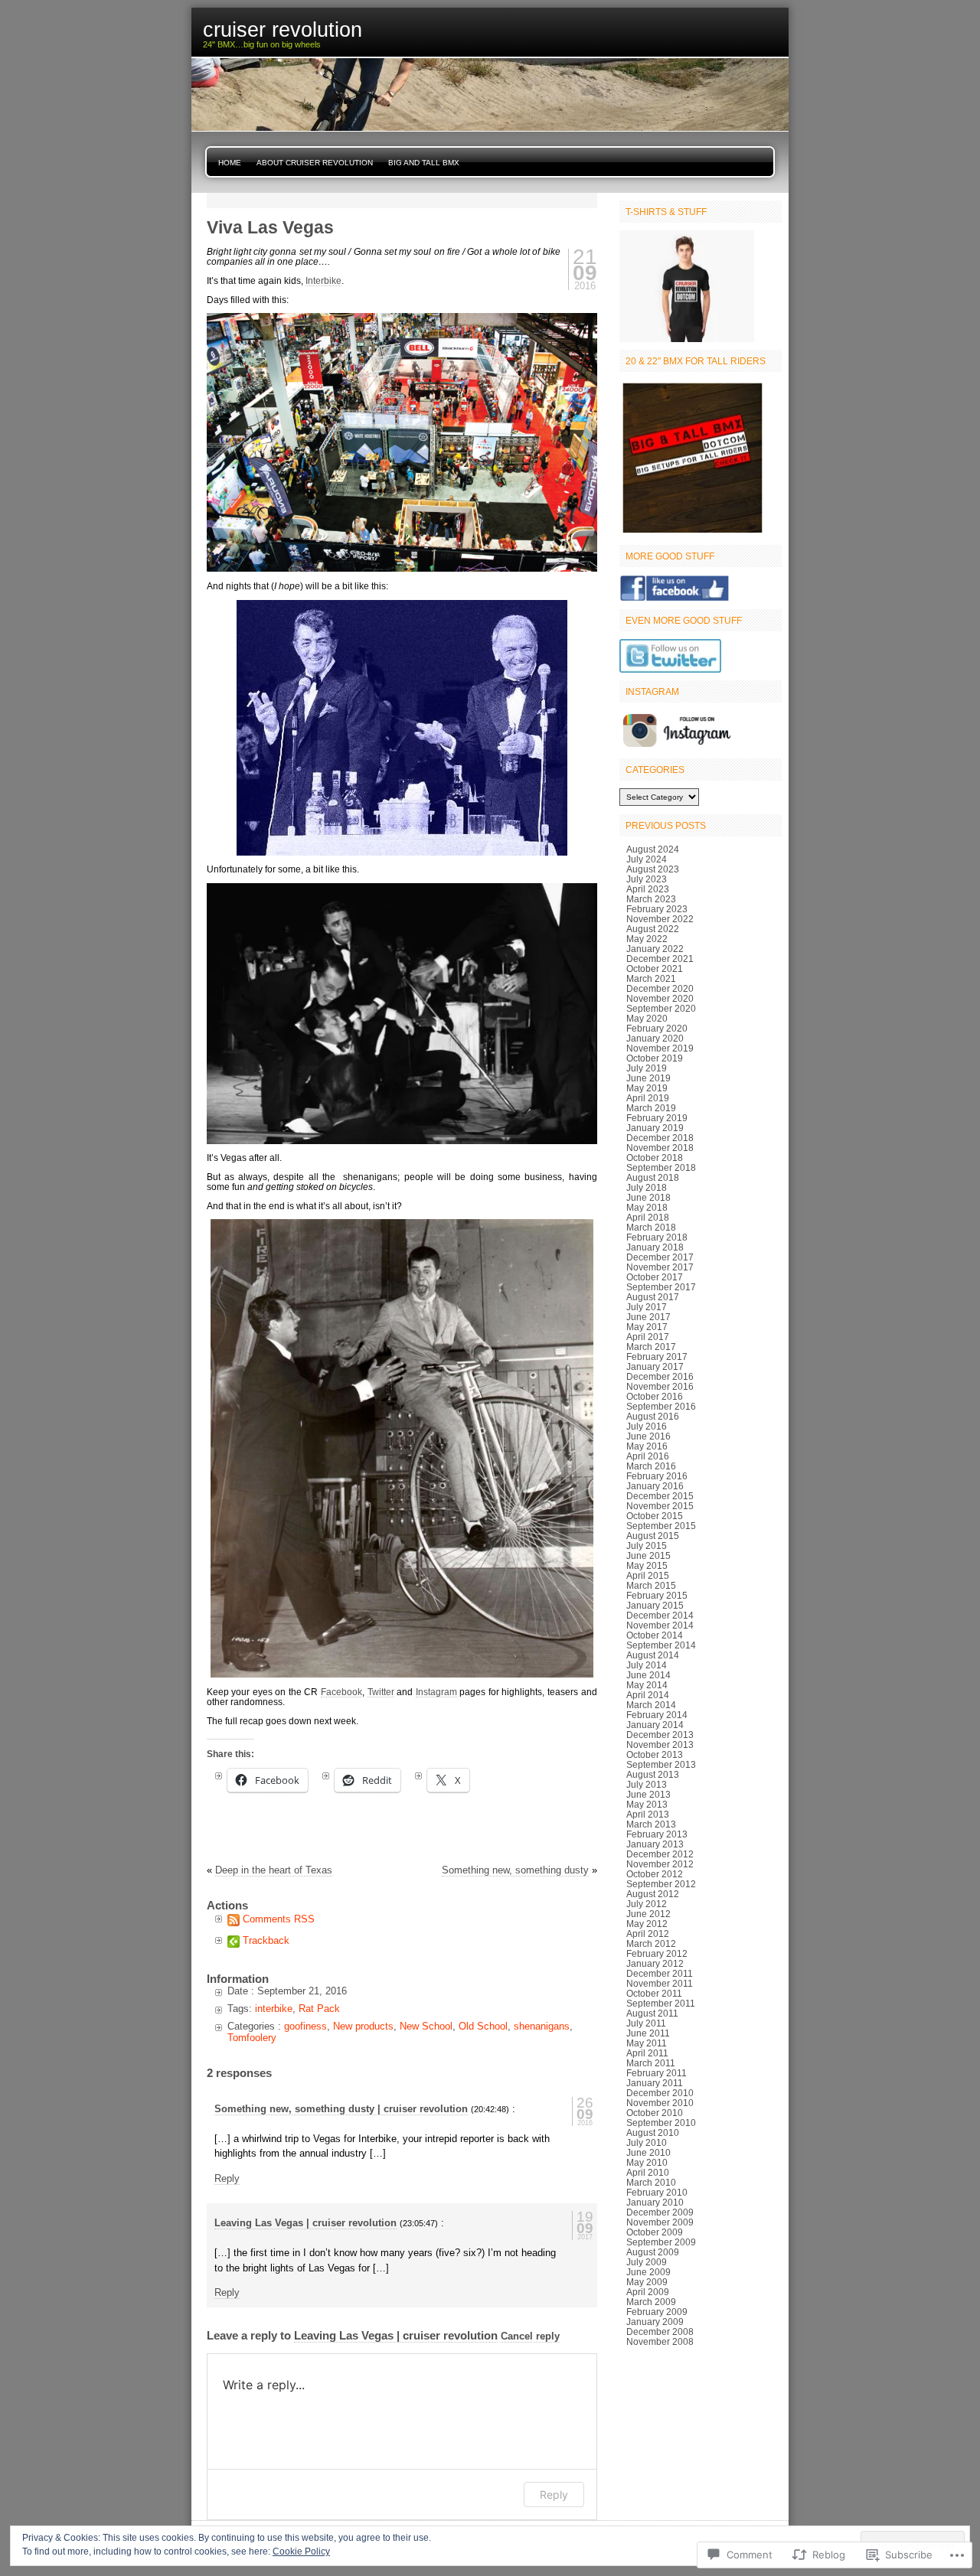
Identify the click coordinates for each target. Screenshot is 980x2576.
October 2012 (655, 1874)
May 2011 (647, 2043)
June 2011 (648, 2033)
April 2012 (648, 1934)
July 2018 (647, 1187)
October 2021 (655, 968)
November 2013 (660, 1745)
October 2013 (655, 1754)
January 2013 (655, 1844)
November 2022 (660, 919)
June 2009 (648, 2272)
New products (363, 2026)
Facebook (341, 1692)
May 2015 (647, 1565)
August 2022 (653, 929)
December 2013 (660, 1735)
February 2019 (657, 1118)
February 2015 (657, 1595)
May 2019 (647, 1088)
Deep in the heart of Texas (274, 1870)
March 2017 (651, 1347)
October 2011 (654, 1993)
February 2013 (657, 1834)
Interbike (323, 280)
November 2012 (660, 1864)
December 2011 (660, 1973)
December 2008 (660, 2331)
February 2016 (657, 1476)
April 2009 (648, 2292)
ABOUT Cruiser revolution (315, 163)
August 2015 (653, 1536)
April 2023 (648, 889)
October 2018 (655, 1158)
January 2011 (655, 2083)
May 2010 (647, 2162)
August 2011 (652, 2013)
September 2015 (661, 1526)
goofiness (305, 2026)
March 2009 (651, 2302)
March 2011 (651, 2063)
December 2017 (660, 1257)
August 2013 (653, 1774)
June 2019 (648, 1078)
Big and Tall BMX (424, 163)
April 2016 (648, 1456)
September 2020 (661, 1008)
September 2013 (661, 1764)
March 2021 (651, 978)
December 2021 (660, 959)
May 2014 (647, 1685)
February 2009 (657, 2312)
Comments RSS (279, 1919)
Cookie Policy (301, 2552)
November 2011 (660, 1983)
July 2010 (647, 2142)
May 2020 (647, 1018)
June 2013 (648, 1794)
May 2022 (647, 939)
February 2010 (657, 2192)
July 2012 (647, 1904)
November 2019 (660, 1048)
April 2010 (648, 2172)
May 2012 (647, 1924)
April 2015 (648, 1575)
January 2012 (655, 1963)
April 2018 (648, 1217)
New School (426, 2026)
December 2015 (660, 1496)
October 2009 (655, 2232)
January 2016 (655, 1486)
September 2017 (661, 1287)
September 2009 (661, 2242)
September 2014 (661, 1645)
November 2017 (660, 1267)
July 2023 (647, 879)
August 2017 (653, 1297)
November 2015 (660, 1506)
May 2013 (647, 1804)
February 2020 (657, 1028)
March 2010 (651, 2182)
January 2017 (655, 1366)
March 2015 (651, 1585)
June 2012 (648, 1914)
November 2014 (660, 1625)
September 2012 (661, 1884)
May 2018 (647, 1207)
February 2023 (657, 909)
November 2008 (660, 2341)
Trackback (266, 1940)
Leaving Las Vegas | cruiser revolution (305, 2223)
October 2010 (655, 2113)
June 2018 (648, 1197)
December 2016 (660, 1376)
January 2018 (655, 1247)
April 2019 (648, 1098)
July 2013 (647, 1784)
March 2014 (651, 1705)
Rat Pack (319, 2009)
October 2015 (655, 1516)
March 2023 (651, 899)
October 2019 (655, 1058)
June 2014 (648, 1675)
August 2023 (653, 869)
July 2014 (647, 1665)
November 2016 (660, 1386)
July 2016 (647, 1426)
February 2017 (657, 1356)
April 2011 (647, 2053)
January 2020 (655, 1038)
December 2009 (660, 2212)
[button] (402, 442)
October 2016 (655, 1396)
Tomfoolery (252, 2038)
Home (230, 163)
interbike (274, 2009)
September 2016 (661, 1406)
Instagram (436, 1692)
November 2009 (660, 2222)
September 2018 (661, 1167)
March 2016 (651, 1466)
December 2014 (660, 1615)
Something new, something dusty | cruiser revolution (341, 2109)
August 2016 (653, 1416)
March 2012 (651, 1943)
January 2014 (655, 1725)
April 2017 (648, 1337)
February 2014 (657, 1715)
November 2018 (660, 1148)
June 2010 (648, 2152)
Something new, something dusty (515, 1870)
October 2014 (655, 1635)
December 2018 (660, 1138)
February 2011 (657, 2073)
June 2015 (648, 1555)
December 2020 (660, 988)
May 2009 (647, 2282)
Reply (227, 2178)
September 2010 (661, 2123)
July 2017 (647, 1307)
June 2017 (648, 1317)
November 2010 (660, 2103)
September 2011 (661, 2003)
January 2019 (655, 1128)
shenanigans (542, 2026)
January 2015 (655, 1605)
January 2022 (655, 949)
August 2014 (653, 1655)
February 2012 (657, 1953)
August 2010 (653, 2133)
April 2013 (648, 1814)
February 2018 (657, 1237)
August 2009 (653, 2252)
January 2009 (655, 2322)
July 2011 (646, 2023)
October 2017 (655, 1277)
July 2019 (647, 1068)
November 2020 (660, 998)
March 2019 (651, 1108)
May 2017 (647, 1327)
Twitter (381, 1692)
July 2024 (647, 859)
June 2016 (648, 1436)
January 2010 (655, 2202)
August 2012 (653, 1894)
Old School (483, 2026)
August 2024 (653, 849)
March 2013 (651, 1824)
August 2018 (653, 1177)
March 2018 (651, 1227)
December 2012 (660, 1854)
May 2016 (647, 1446)
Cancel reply (530, 2336)
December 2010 (660, 2093)
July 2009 (647, 2262)
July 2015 (647, 1546)
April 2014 (648, 1695)
